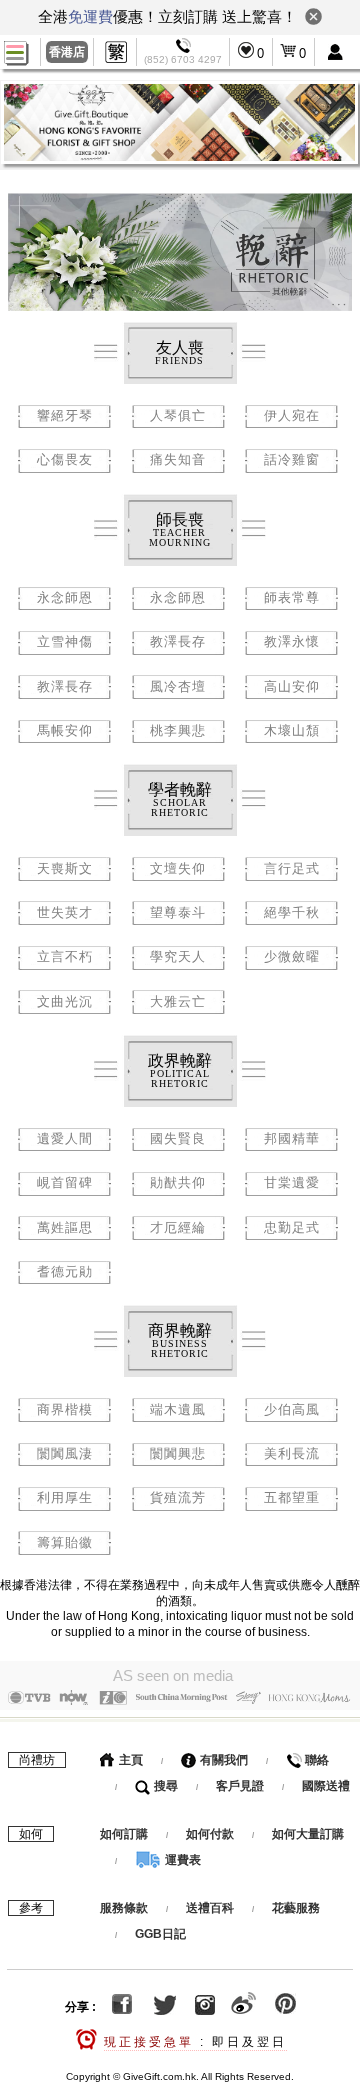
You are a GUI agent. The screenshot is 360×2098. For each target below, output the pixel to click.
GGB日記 (160, 1934)
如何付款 (211, 1834)
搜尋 (164, 1786)
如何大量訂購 (308, 1834)
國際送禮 (326, 1786)
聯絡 (315, 1760)
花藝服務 (296, 1908)
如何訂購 (124, 1834)
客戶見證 (240, 1786)
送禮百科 (210, 1908)
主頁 (129, 1760)
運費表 (181, 1860)
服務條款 (124, 1908)
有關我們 (222, 1760)
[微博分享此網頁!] (243, 2007)
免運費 (90, 16)
